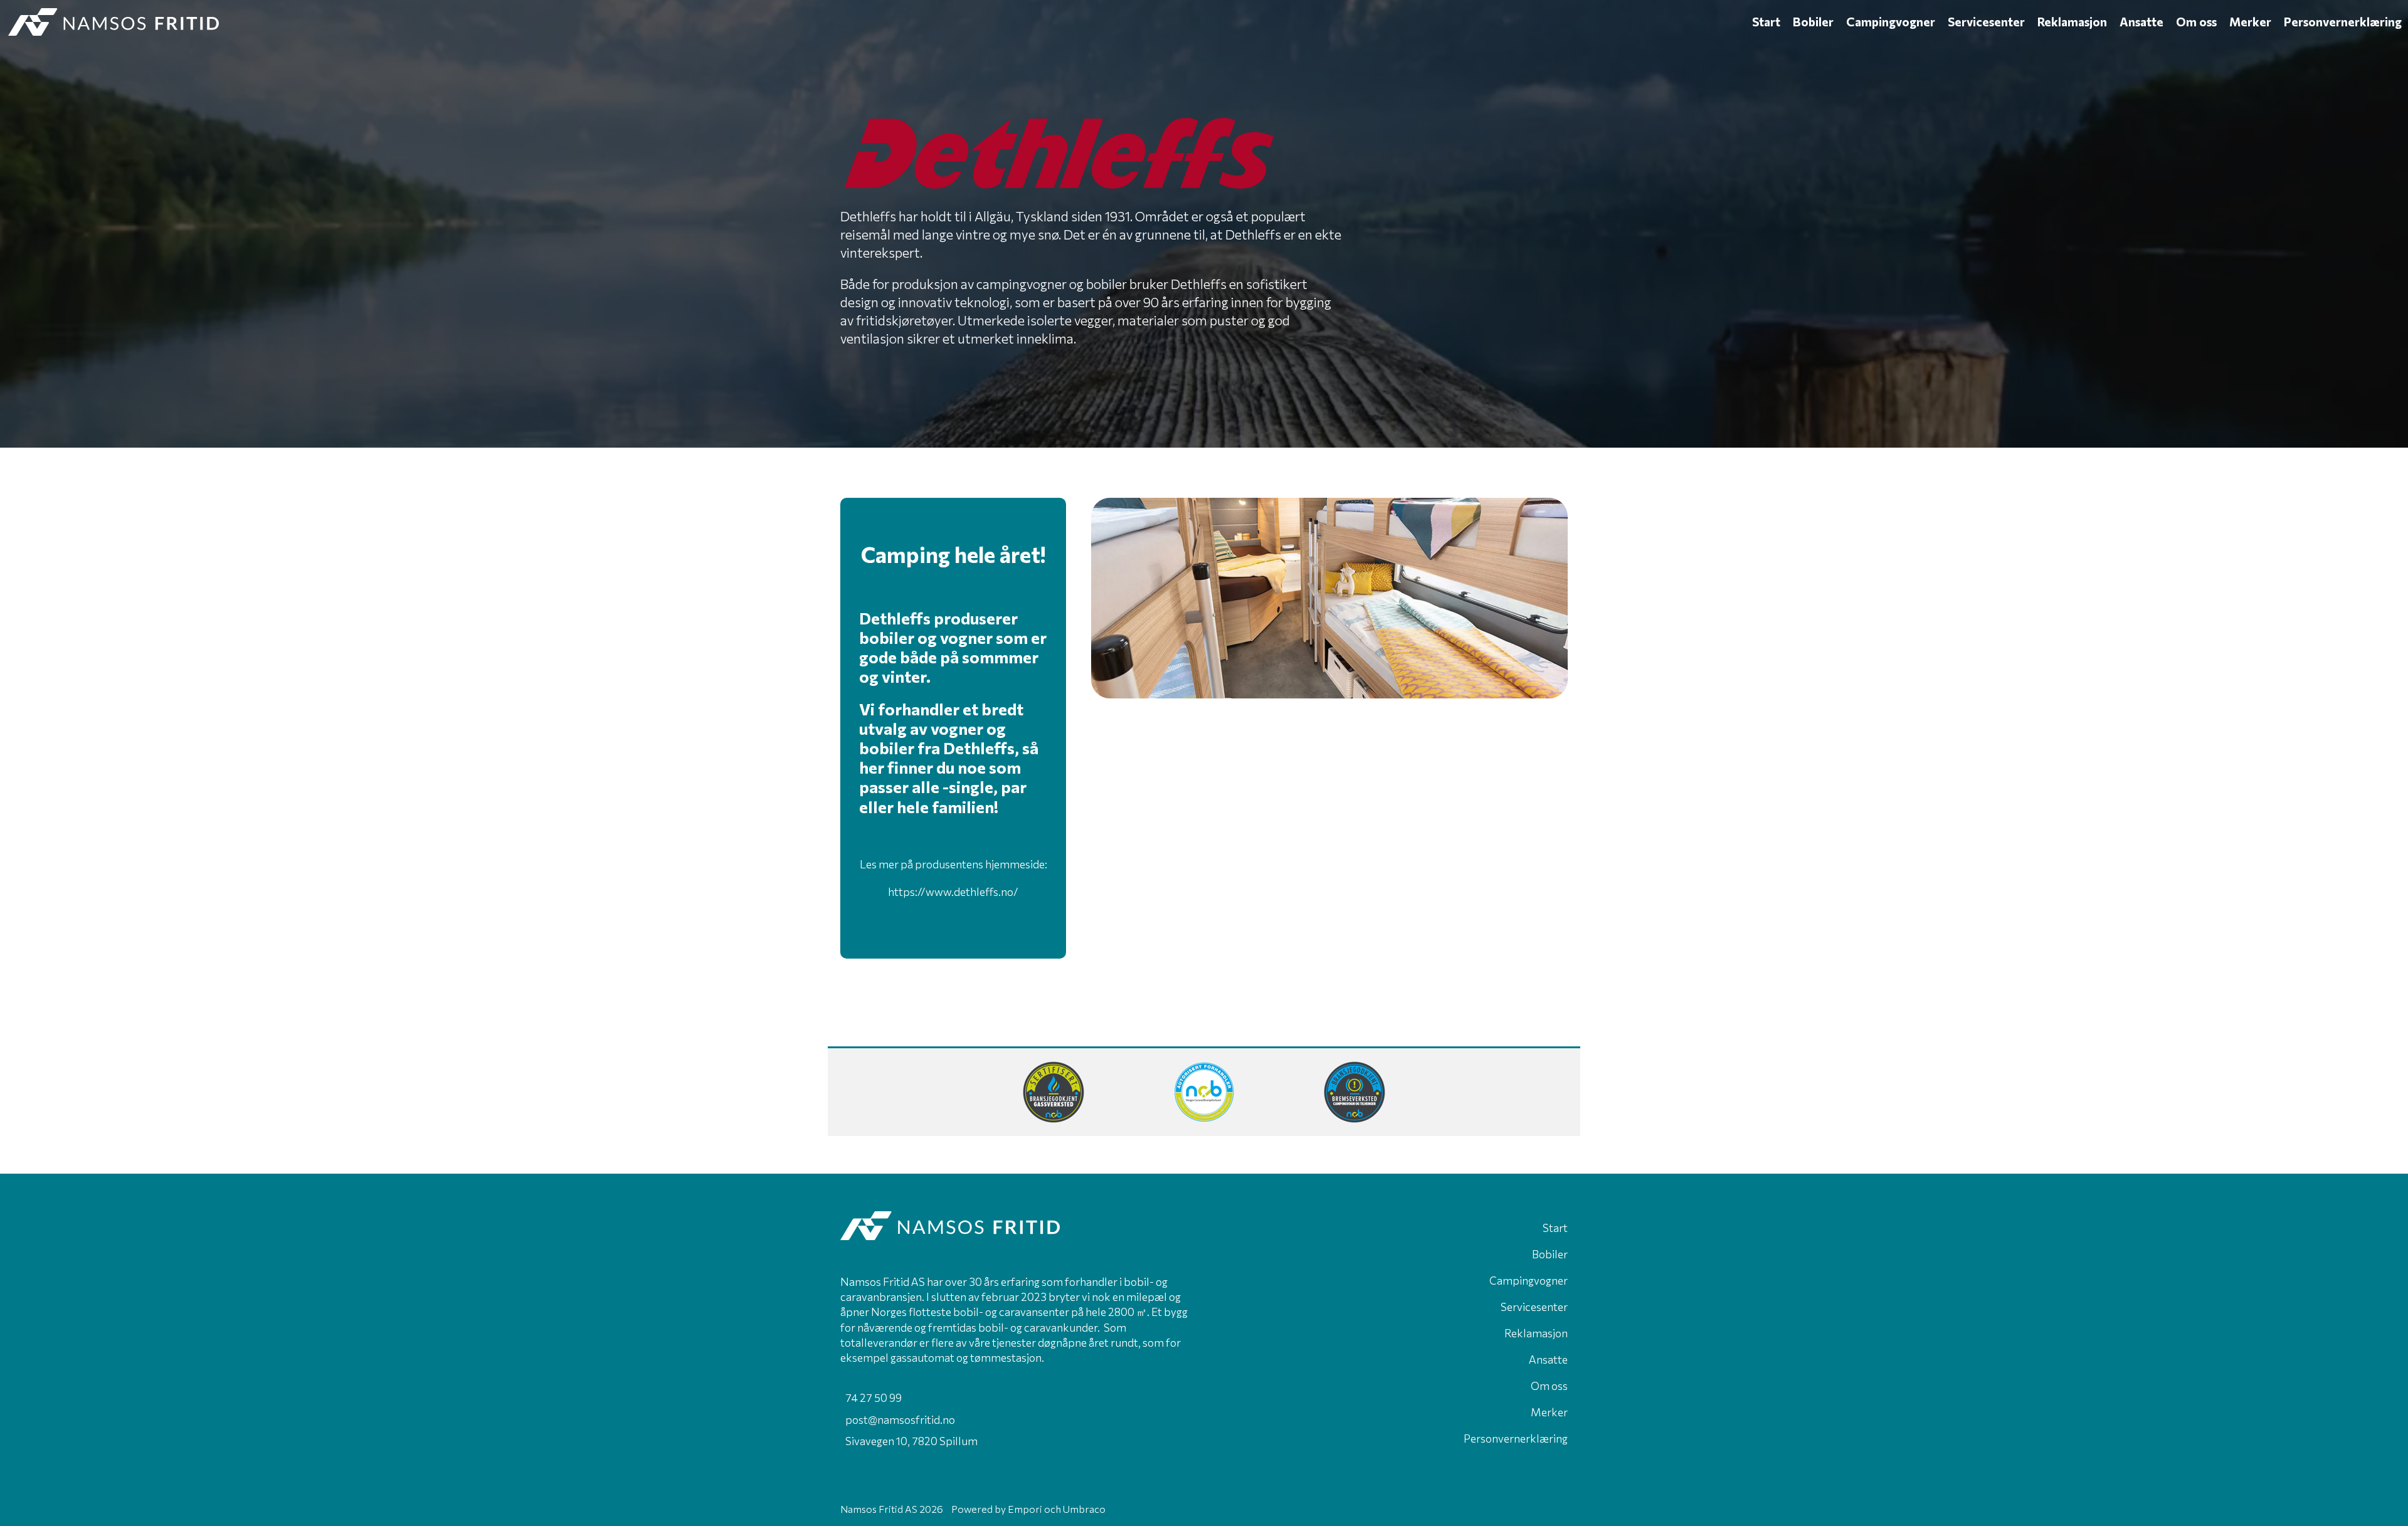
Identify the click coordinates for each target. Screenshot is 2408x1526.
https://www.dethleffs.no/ (953, 892)
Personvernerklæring (2343, 22)
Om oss (2196, 22)
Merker (2250, 22)
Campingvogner (1891, 22)
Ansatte (2141, 22)
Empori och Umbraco (1057, 1509)
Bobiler (1813, 22)
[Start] (873, 22)
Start (1766, 22)
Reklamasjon (2072, 22)
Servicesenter (1986, 22)
